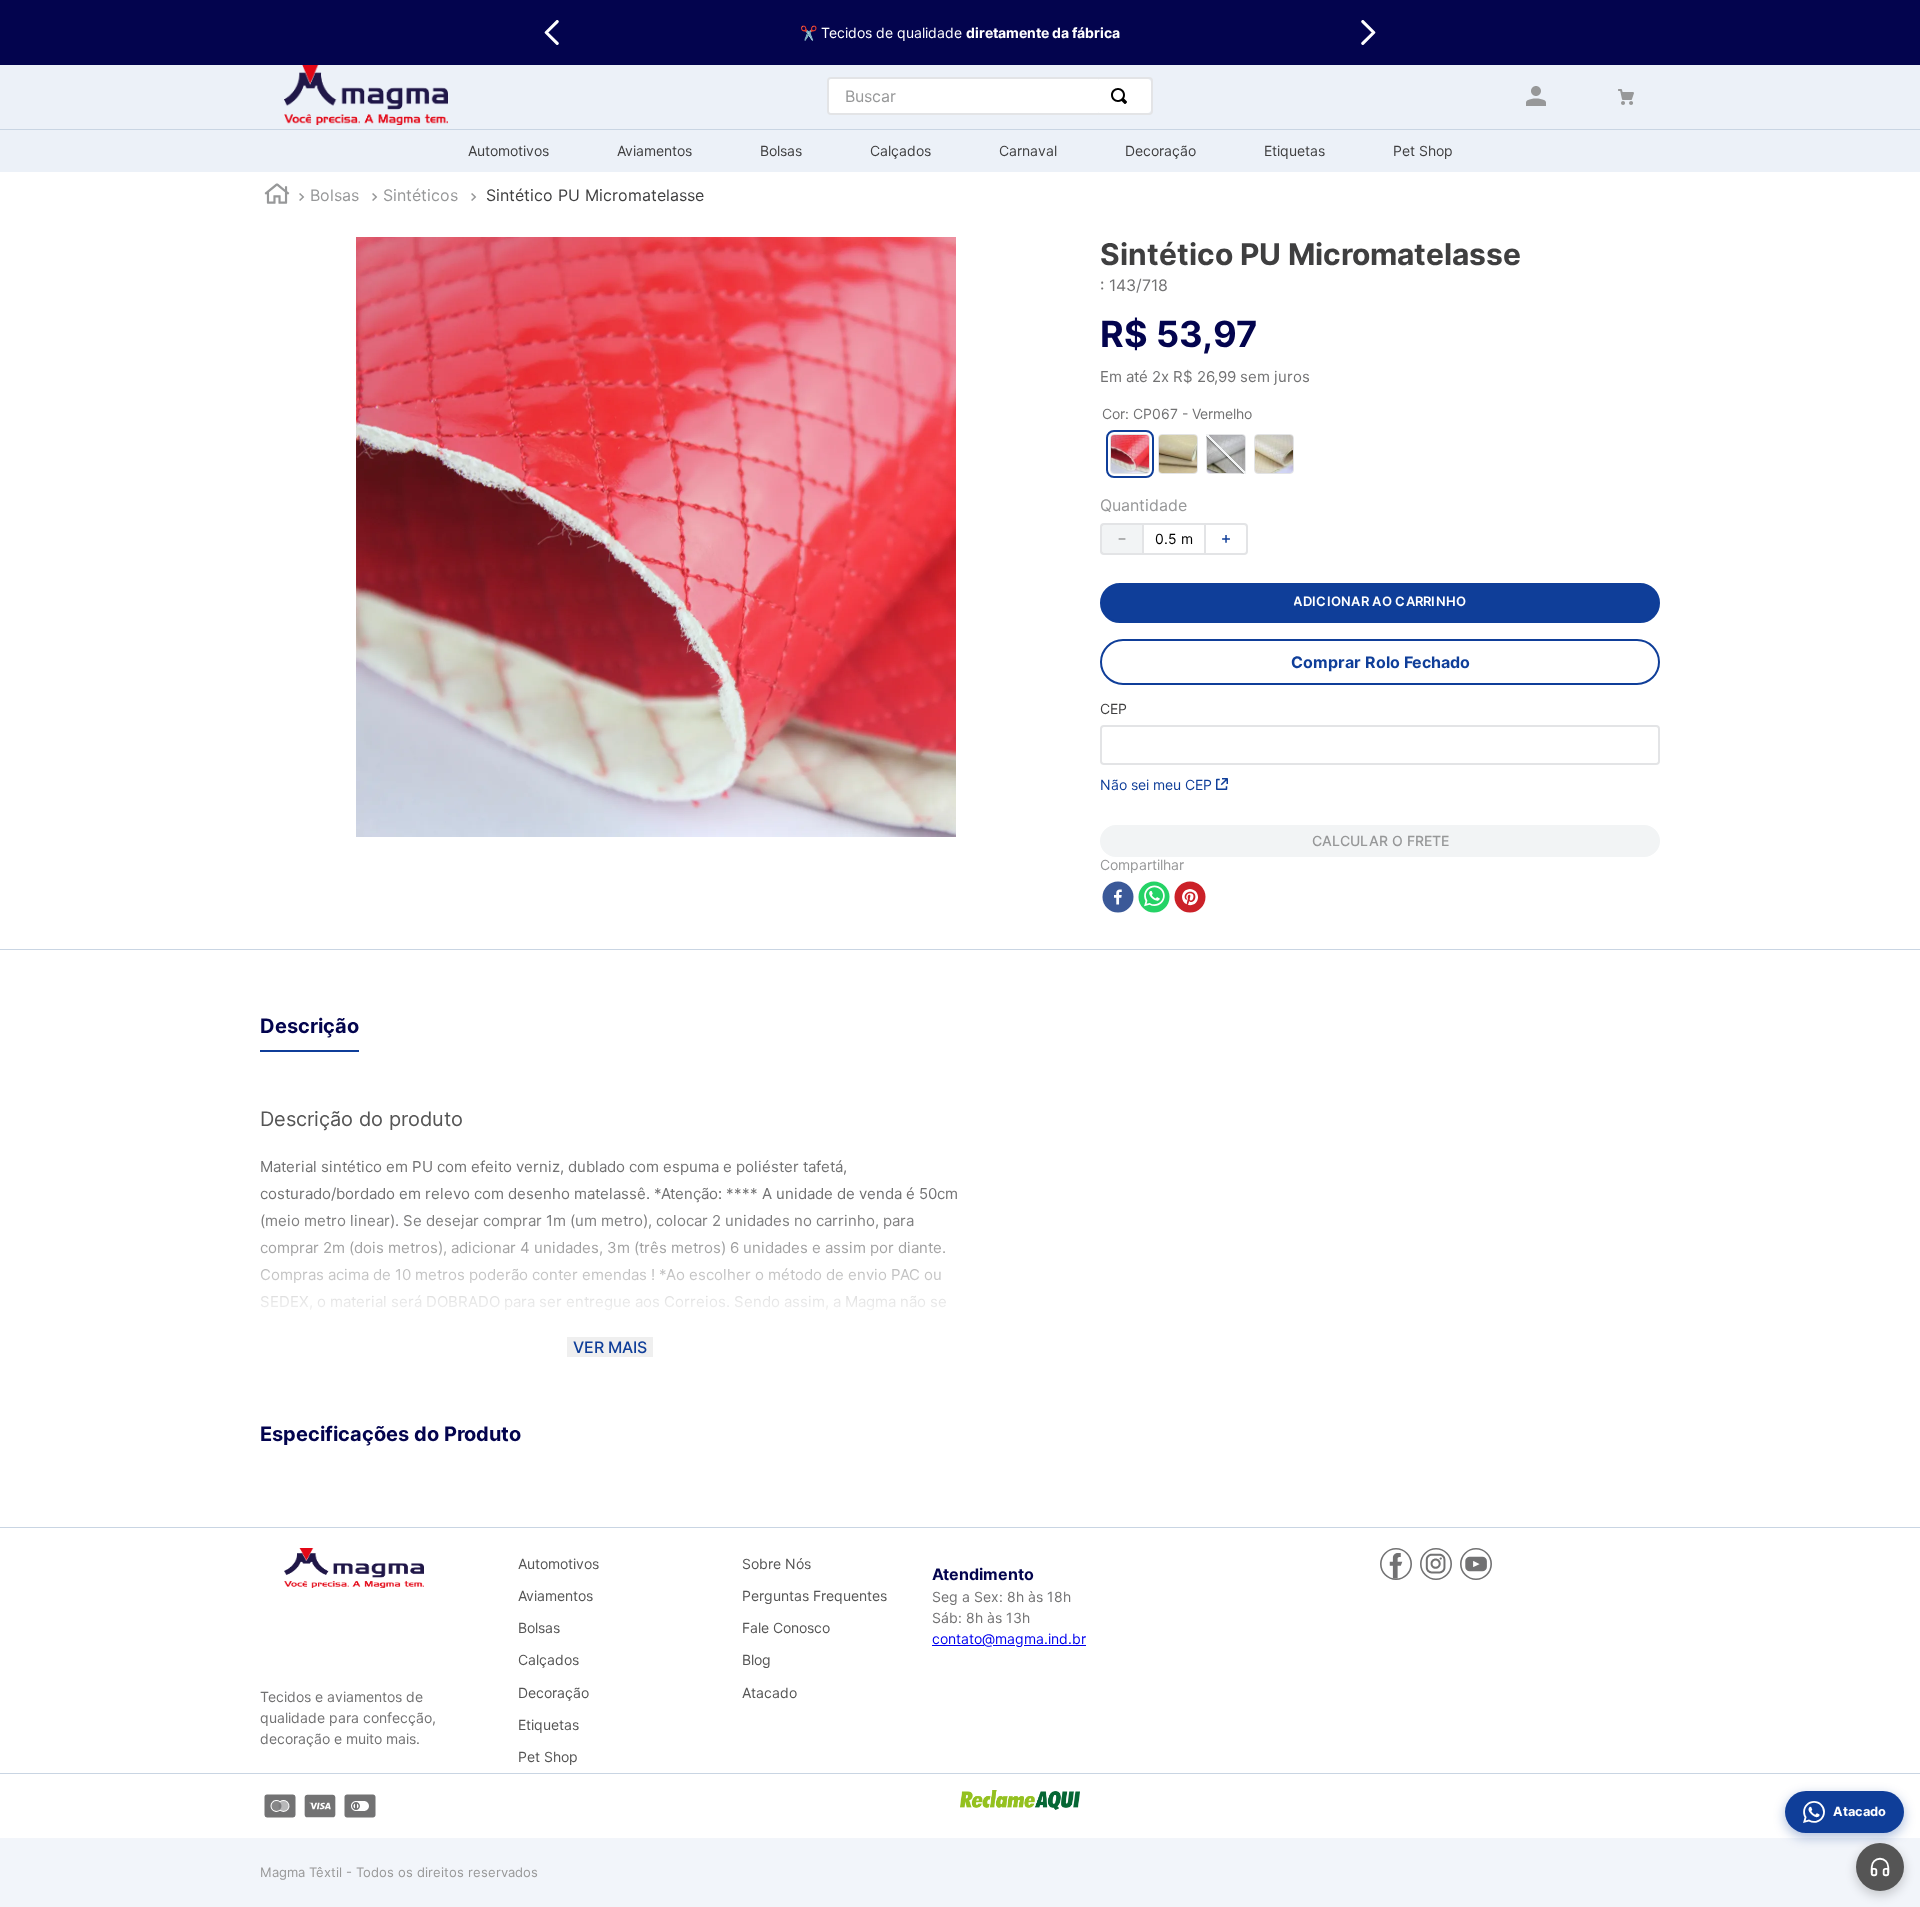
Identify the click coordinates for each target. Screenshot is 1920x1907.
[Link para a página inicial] (277, 196)
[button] (1130, 454)
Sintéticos (420, 195)
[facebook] (1118, 898)
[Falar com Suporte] (1880, 1867)
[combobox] (990, 96)
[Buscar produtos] (1123, 96)
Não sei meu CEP (1156, 784)
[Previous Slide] (552, 32)
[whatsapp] (1154, 898)
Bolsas (334, 195)
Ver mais (610, 1347)
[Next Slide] (1367, 32)
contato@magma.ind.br (1009, 1638)
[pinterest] (1190, 898)
